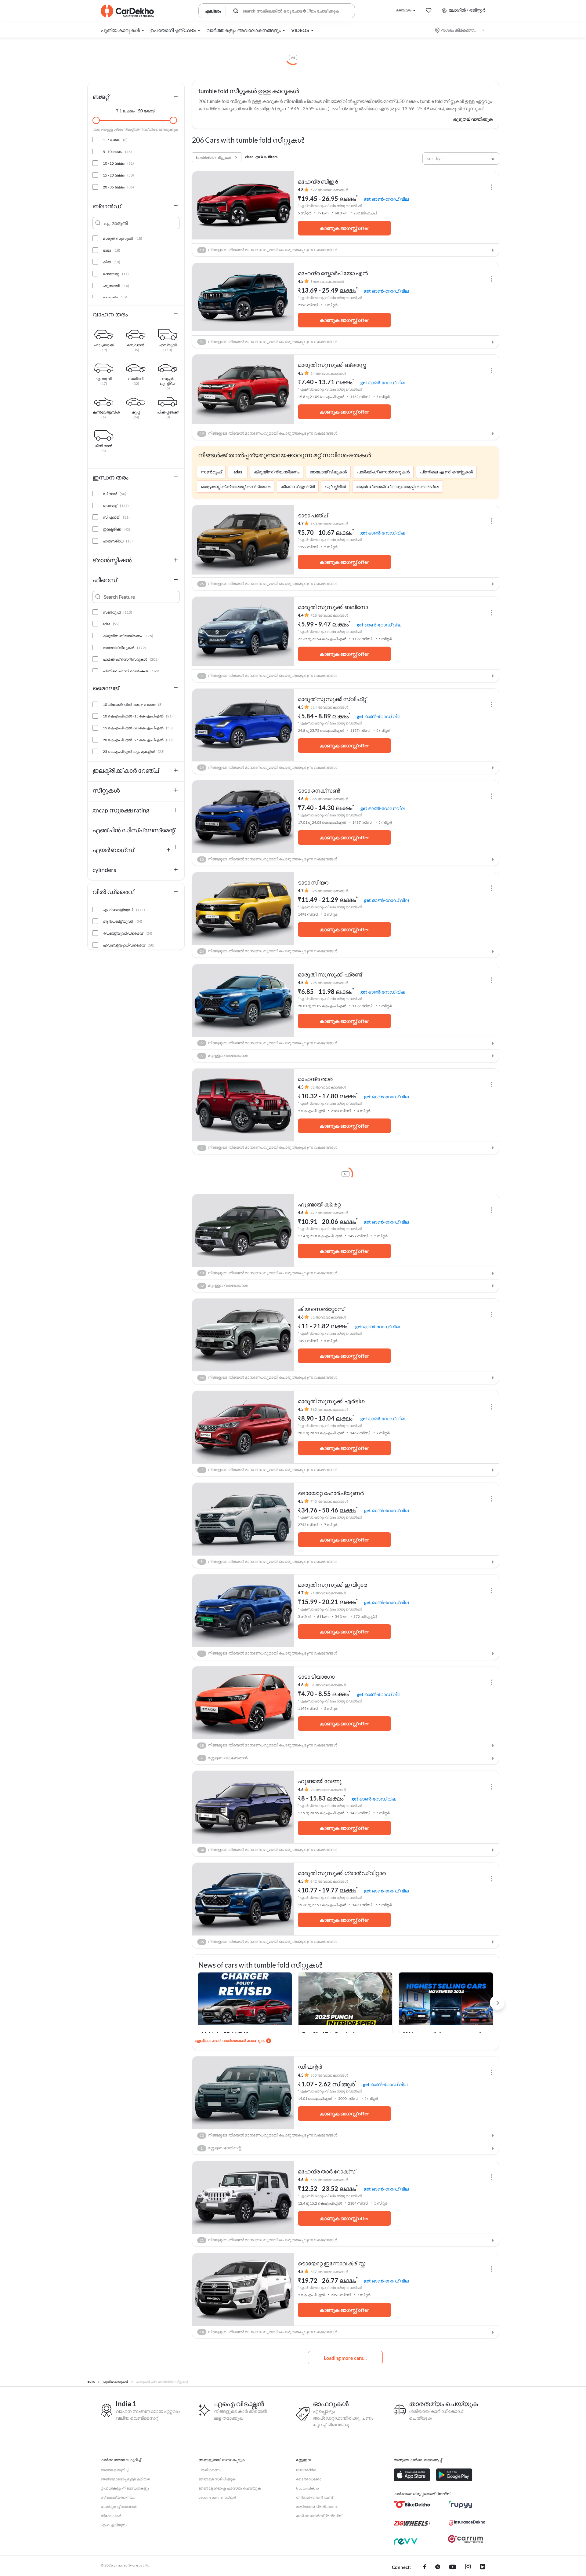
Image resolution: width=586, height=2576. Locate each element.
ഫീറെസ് (105, 580)
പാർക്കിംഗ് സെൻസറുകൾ (383, 472)
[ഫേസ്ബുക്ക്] (425, 2567)
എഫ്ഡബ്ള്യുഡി (124, 910)
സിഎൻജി (116, 517)
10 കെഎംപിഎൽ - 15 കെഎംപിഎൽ (138, 716)
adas (238, 472)
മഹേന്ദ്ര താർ (315, 1079)
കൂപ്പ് (136, 413)
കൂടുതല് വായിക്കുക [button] (473, 119)
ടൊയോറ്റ (116, 274)
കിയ (112, 262)
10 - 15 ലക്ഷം (118, 163)
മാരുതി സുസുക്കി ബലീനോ (333, 607)
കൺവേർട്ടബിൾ (104, 413)
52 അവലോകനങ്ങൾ (328, 1317)
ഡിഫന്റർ (310, 2067)
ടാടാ (112, 250)
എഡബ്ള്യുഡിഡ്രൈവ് (129, 945)
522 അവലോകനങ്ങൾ (329, 190)
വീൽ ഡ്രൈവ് (113, 892)
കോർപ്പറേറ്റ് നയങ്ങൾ (119, 2507)
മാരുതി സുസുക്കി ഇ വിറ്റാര (333, 1585)
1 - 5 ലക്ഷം (115, 140)
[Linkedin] (483, 2567)
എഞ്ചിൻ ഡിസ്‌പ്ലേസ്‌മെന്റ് (134, 830)
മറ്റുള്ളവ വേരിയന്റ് (221, 2148)
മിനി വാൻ (104, 447)
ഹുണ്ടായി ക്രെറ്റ (319, 1204)
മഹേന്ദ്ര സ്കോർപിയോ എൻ (333, 273)
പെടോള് (116, 506)
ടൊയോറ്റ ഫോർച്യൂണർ (331, 1493)
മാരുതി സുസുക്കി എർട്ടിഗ (331, 1401)
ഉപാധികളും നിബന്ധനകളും (125, 2488)
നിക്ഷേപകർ (111, 2516)
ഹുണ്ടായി (116, 286)
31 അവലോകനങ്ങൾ (328, 1685)
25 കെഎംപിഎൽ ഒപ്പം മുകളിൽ (134, 752)
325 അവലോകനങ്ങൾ (329, 891)
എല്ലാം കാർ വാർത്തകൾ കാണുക (230, 2040)
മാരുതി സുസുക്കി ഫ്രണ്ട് (330, 974)
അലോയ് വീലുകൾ (328, 472)
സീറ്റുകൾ (106, 790)
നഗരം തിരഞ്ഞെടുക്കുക (460, 30)
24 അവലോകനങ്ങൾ (328, 373)
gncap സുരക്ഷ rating (121, 810)
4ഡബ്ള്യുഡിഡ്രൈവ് (128, 933)
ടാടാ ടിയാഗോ (316, 1677)
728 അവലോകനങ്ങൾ (329, 615)
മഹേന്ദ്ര (115, 298)
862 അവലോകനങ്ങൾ (329, 1409)
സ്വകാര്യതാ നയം (118, 2497)
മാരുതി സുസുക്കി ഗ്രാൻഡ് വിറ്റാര (342, 1873)
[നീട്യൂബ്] (453, 2567)
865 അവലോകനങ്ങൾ (329, 799)
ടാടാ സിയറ (313, 882)
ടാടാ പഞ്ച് (313, 515)
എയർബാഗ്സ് (113, 850)
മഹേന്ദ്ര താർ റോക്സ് (327, 2171)
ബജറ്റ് (101, 97)
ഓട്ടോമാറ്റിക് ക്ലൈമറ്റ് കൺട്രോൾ (236, 486)
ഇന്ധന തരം (110, 477)
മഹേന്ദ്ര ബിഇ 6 (318, 181)
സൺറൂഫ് (211, 472)
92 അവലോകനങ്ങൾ (328, 1790)
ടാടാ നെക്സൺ (319, 790)
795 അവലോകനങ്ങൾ (329, 983)
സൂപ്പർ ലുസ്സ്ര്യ (168, 379)
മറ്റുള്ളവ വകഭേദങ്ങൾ (224, 1055)
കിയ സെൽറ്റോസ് (321, 1309)
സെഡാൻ (136, 346)
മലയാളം (404, 10)
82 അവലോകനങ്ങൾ (328, 1087)
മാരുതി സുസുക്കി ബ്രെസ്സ (332, 365)
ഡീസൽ (115, 494)
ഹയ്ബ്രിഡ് (118, 541)
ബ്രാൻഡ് (107, 206)
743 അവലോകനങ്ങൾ (329, 1501)
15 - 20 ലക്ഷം (118, 175)
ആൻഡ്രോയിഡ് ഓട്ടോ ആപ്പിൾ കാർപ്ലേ (398, 486)
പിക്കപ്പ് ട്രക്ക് (168, 413)
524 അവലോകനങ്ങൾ (329, 707)
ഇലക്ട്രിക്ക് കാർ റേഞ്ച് (126, 770)
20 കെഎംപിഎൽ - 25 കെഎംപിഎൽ (138, 740)
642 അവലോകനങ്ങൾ (329, 1881)
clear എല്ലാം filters (261, 157)
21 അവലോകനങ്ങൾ (328, 1593)
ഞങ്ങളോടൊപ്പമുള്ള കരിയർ (125, 2479)
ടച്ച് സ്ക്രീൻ (335, 486)
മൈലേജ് (106, 688)
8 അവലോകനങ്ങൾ (327, 281)
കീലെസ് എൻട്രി (298, 486)
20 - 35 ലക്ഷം (118, 187)
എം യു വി (104, 379)
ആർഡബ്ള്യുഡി (123, 921)
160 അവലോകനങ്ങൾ (329, 524)
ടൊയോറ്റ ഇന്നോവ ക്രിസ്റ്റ (332, 2263)
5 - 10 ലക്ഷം (117, 152)
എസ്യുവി (168, 346)
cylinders (104, 870)
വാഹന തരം (110, 314)
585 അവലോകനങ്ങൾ (329, 2180)
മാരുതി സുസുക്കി (123, 238)
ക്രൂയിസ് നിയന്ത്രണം (277, 472)
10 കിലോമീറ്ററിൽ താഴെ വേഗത (133, 704)
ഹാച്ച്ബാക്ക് (104, 346)
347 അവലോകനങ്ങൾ (329, 2272)
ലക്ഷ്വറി (136, 379)
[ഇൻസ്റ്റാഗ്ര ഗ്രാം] (468, 2567)
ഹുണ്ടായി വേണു (320, 1781)
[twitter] (438, 2567)
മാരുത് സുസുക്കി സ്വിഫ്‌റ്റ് (332, 699)
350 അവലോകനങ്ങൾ (329, 2075)
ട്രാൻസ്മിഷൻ (112, 560)
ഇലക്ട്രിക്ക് (117, 529)
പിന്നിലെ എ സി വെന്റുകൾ (446, 472)
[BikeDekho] (412, 2505)
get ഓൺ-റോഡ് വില (386, 199)
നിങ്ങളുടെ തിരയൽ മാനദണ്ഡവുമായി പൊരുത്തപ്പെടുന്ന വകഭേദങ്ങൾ (268, 250)
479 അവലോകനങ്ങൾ (329, 1213)
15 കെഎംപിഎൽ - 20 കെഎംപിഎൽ (138, 728)
